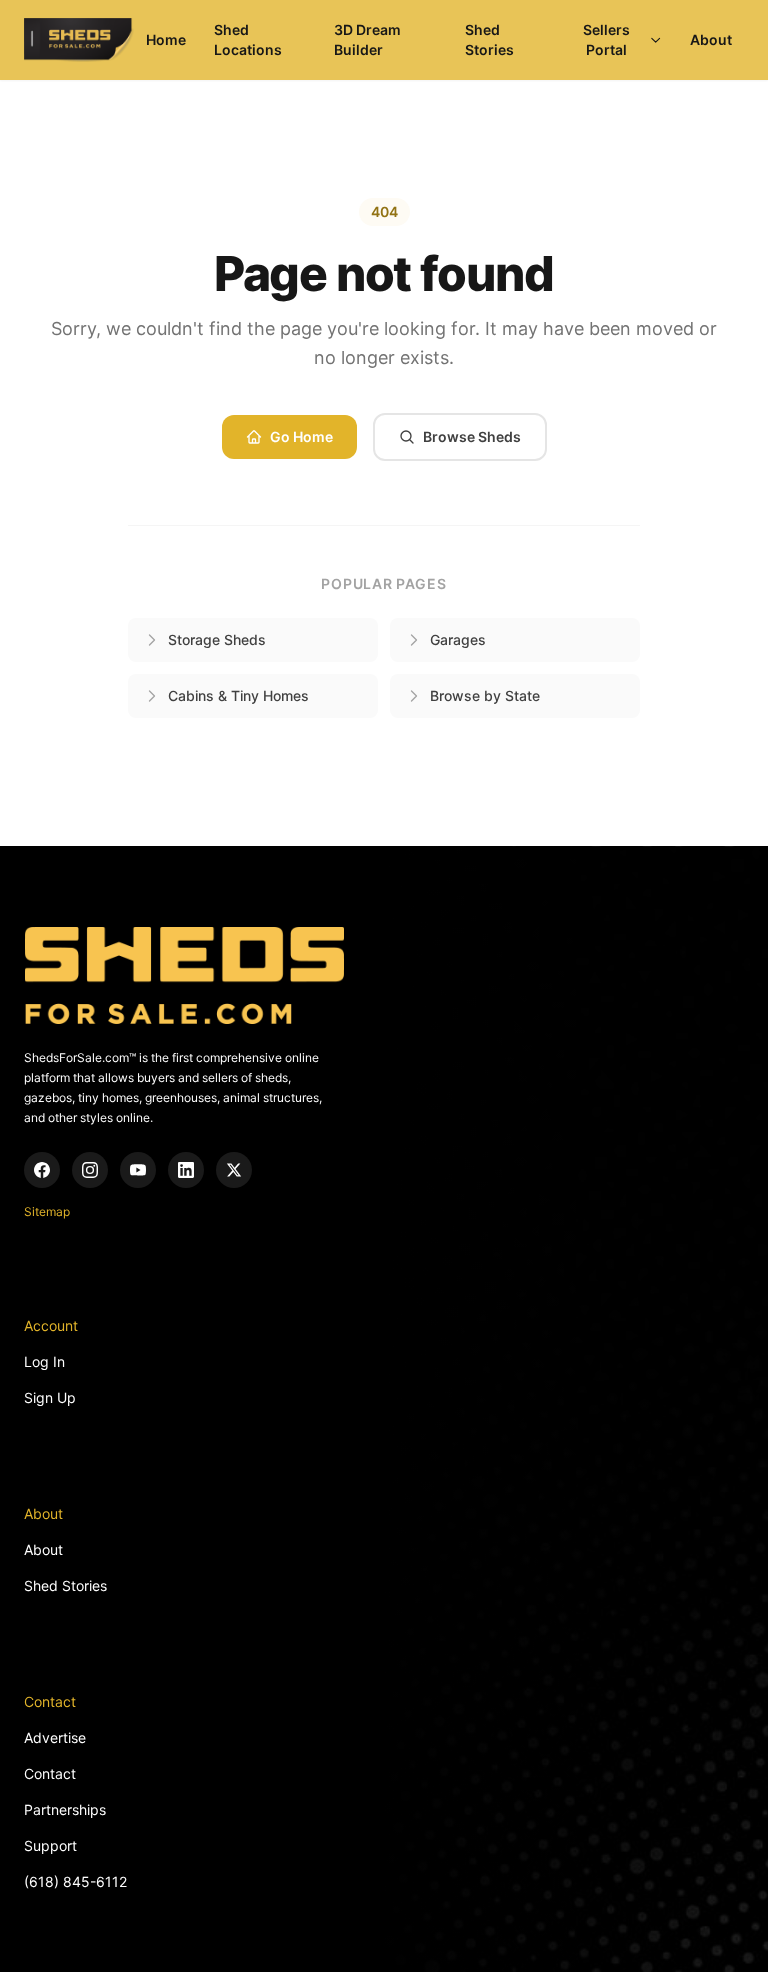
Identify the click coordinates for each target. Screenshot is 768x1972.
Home (166, 39)
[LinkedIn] (186, 1170)
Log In (44, 1361)
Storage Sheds (217, 639)
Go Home (301, 436)
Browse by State (485, 695)
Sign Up (50, 1397)
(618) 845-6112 (75, 1881)
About (711, 39)
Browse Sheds (472, 436)
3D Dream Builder (367, 39)
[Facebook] (42, 1170)
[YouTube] (138, 1170)
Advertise (55, 1737)
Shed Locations (248, 39)
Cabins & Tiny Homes (238, 695)
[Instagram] (90, 1170)
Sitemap (47, 1211)
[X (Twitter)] (234, 1170)
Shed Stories (489, 39)
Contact (50, 1773)
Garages (458, 639)
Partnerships (65, 1809)
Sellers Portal (606, 39)
